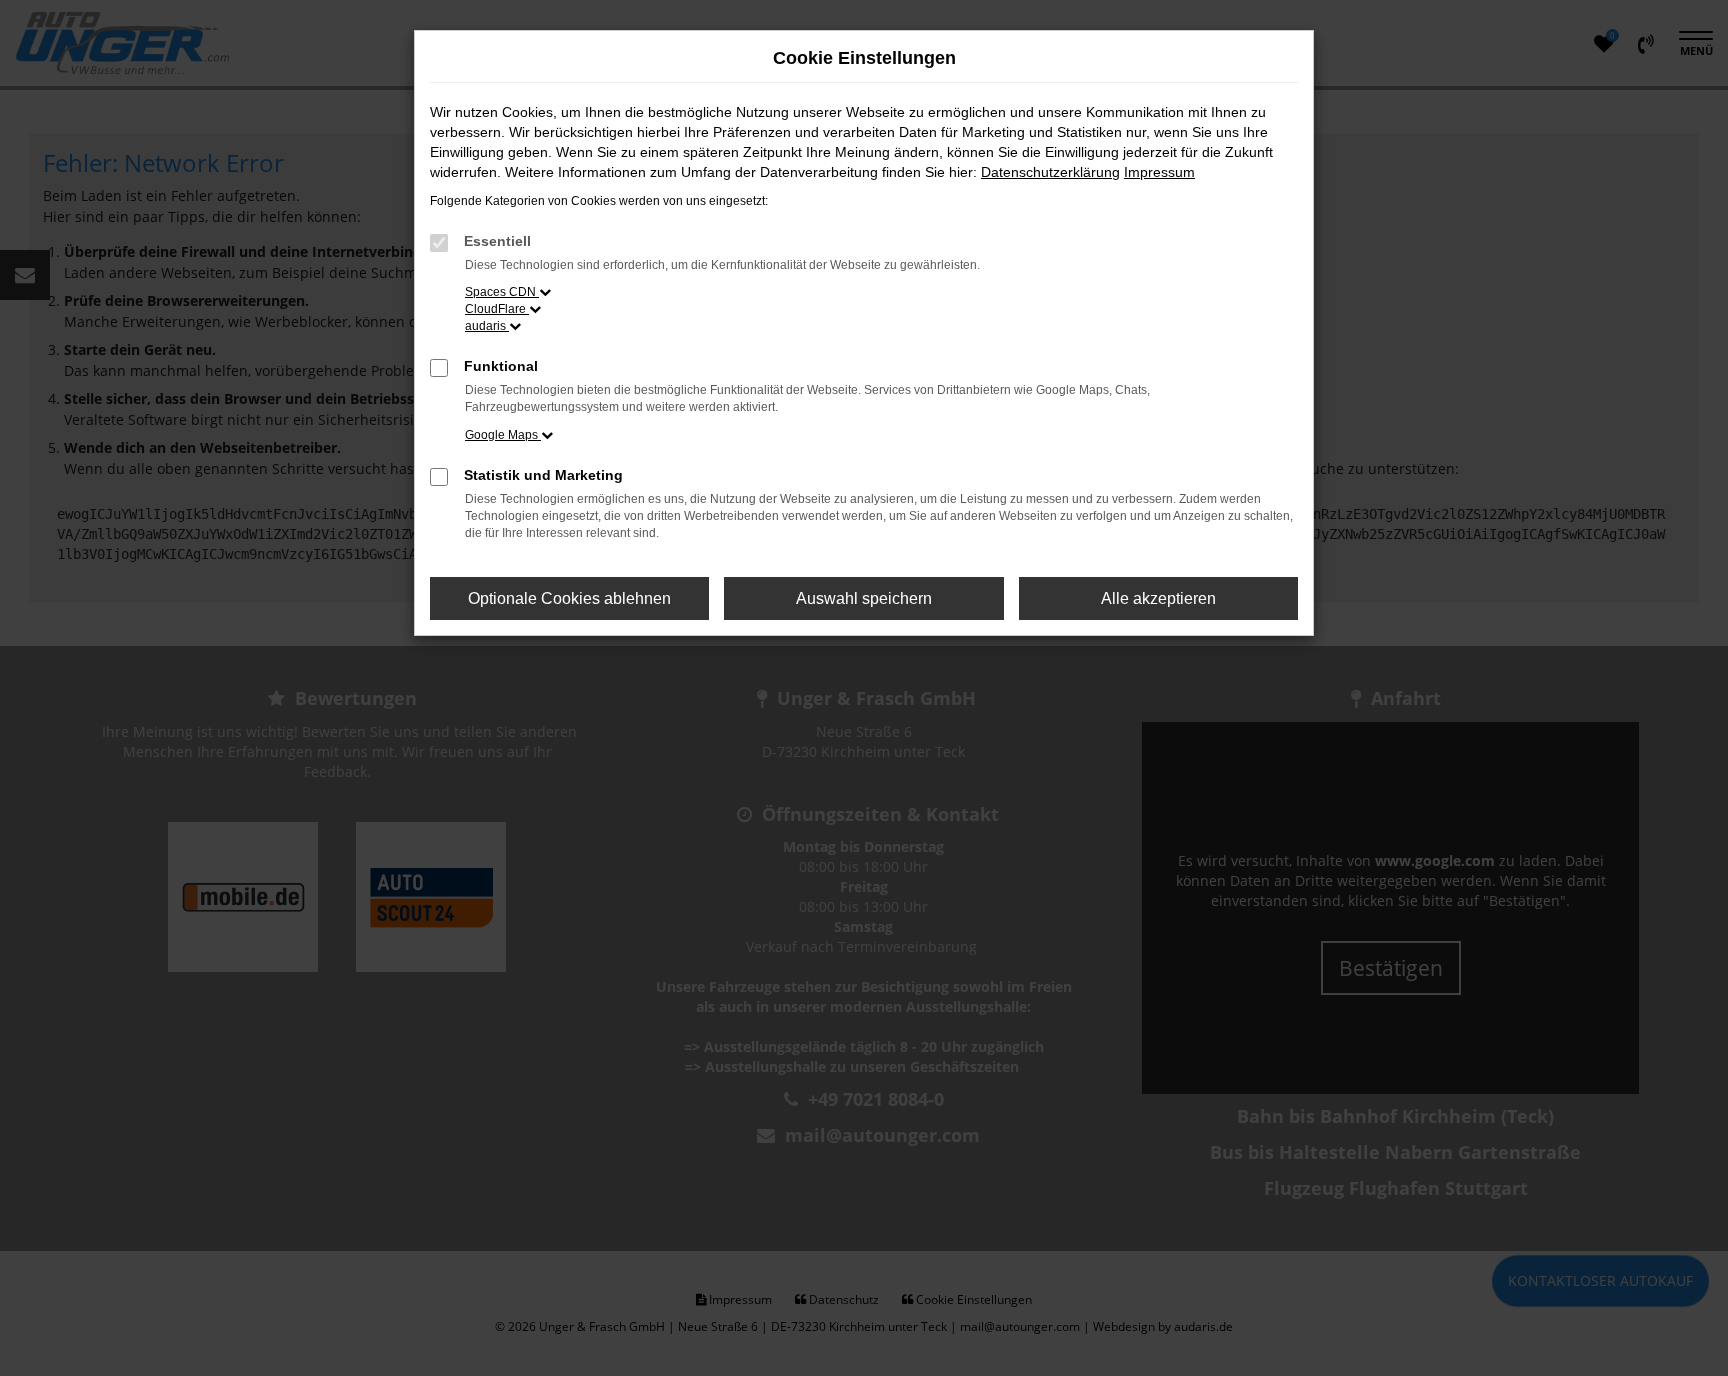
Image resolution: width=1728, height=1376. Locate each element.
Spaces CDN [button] (502, 292)
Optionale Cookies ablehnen (569, 598)
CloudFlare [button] (497, 309)
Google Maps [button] (503, 435)
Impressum (1159, 172)
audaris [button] (487, 326)
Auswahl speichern (864, 598)
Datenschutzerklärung (1050, 172)
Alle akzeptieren (1158, 598)
